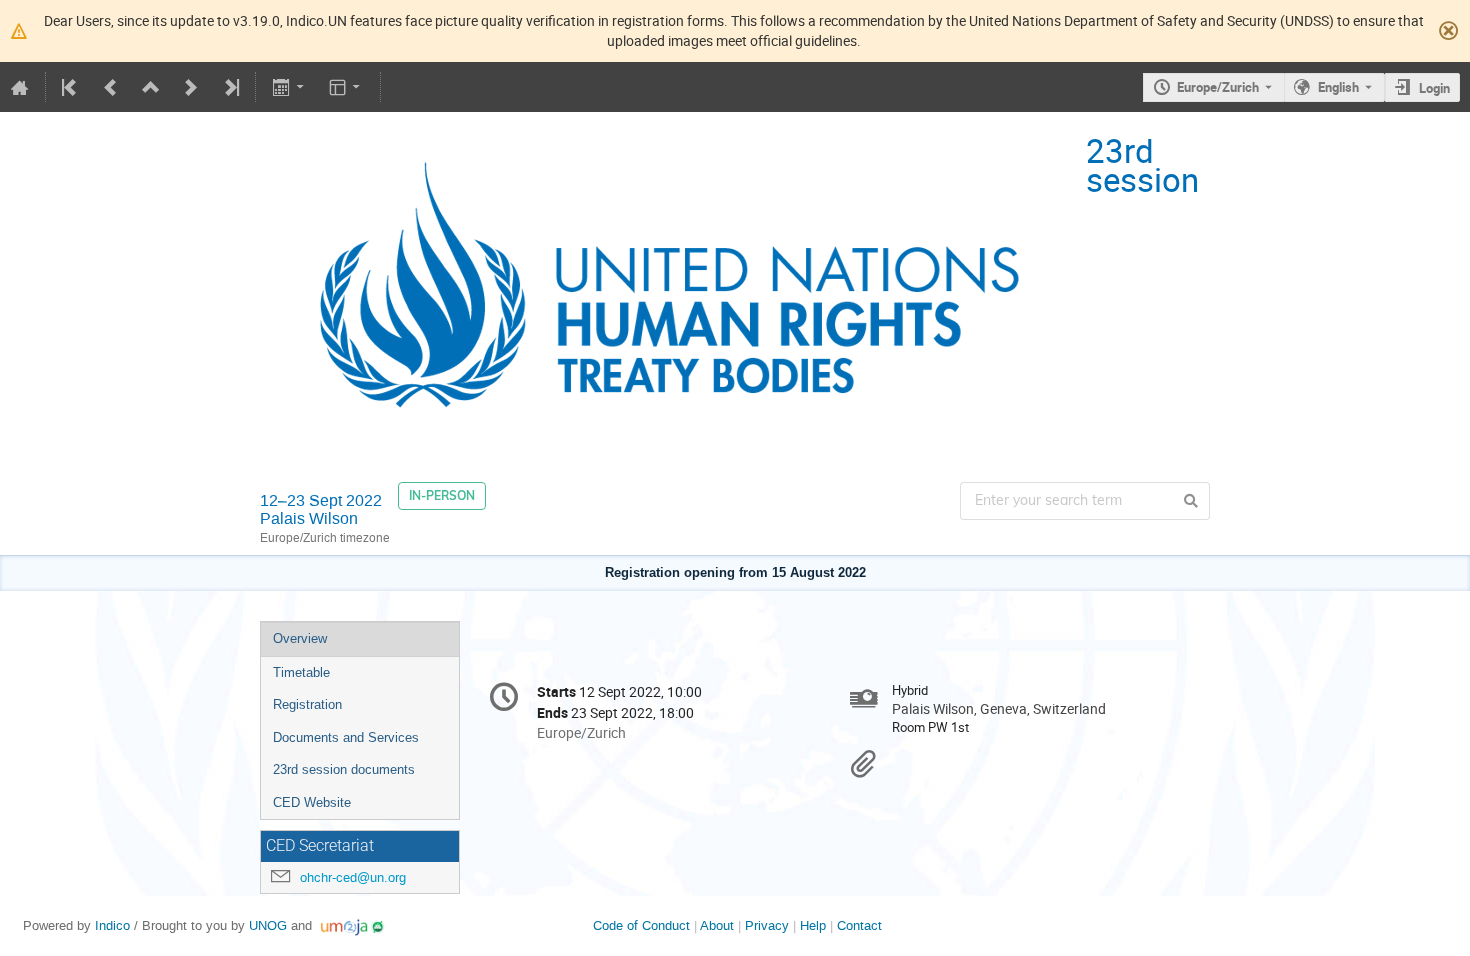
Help (813, 925)
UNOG (268, 925)
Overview (300, 638)
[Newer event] (191, 87)
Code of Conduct (641, 925)
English (1338, 87)
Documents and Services (346, 737)
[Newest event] (230, 87)
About (717, 925)
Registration (307, 704)
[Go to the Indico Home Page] (20, 87)
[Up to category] (151, 87)
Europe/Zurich (1218, 87)
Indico (112, 925)
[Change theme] (346, 87)
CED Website (312, 802)
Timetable (301, 672)
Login (1434, 88)
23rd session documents (344, 769)
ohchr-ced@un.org (353, 877)
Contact (859, 925)
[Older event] (111, 87)
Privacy (767, 925)
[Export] (289, 87)
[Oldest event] (71, 87)
